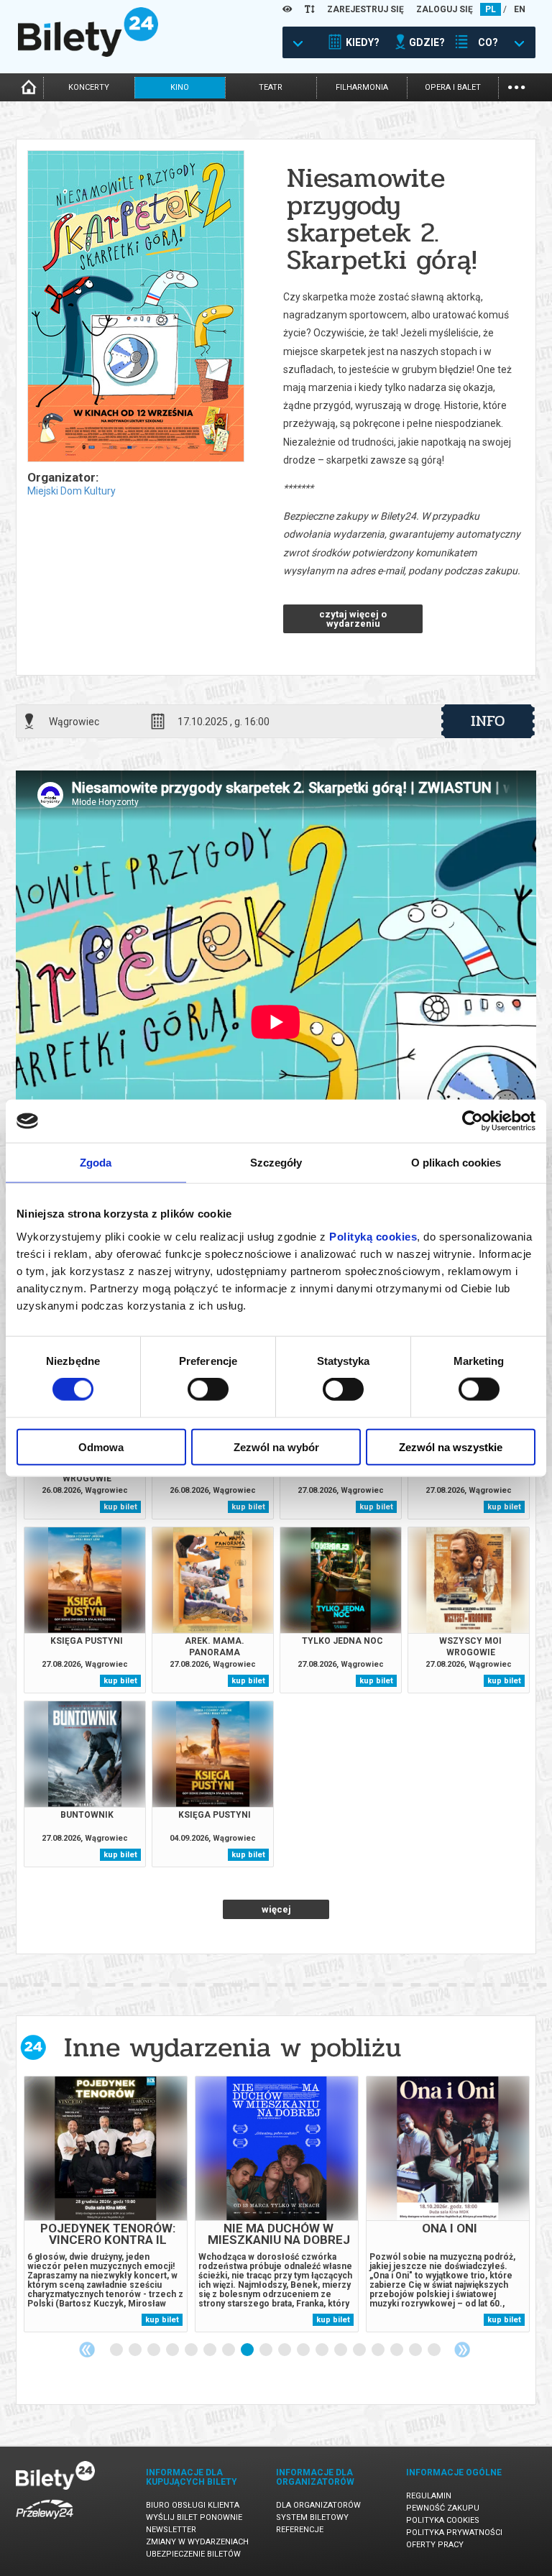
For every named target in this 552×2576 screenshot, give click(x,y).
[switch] (208, 1389)
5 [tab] (192, 2350)
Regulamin (429, 2496)
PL (491, 9)
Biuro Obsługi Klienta (193, 2505)
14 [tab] (360, 2350)
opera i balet (453, 87)
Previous (87, 2350)
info (488, 721)
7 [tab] (229, 2350)
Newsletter (171, 2530)
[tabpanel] (106, 2204)
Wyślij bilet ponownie (194, 2517)
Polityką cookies (373, 1236)
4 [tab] (173, 2350)
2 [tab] (136, 2350)
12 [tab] (323, 2350)
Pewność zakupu (443, 2508)
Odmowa (101, 1446)
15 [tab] (379, 2350)
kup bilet (120, 1507)
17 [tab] (416, 2350)
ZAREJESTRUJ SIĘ (365, 9)
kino (180, 87)
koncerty (89, 87)
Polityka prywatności (454, 2533)
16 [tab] (397, 2350)
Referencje (300, 2530)
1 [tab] (117, 2350)
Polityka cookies (443, 2520)
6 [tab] (211, 2350)
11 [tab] (304, 2350)
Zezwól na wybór (276, 1446)
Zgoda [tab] (96, 1163)
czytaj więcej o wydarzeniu (353, 619)
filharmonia (362, 87)
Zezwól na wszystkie (451, 1446)
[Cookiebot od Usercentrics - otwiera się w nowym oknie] (473, 1121)
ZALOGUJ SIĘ (445, 9)
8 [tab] (248, 2350)
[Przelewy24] (45, 2522)
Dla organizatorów (318, 2505)
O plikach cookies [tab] (456, 1163)
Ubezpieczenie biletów (193, 2554)
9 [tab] (267, 2350)
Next (462, 2350)
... (516, 86)
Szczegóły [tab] (276, 1163)
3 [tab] (155, 2350)
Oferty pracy (435, 2545)
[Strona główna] (88, 53)
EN (520, 9)
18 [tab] (435, 2350)
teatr (271, 87)
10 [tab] (285, 2350)
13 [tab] (341, 2350)
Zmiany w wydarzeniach (197, 2542)
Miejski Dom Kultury (72, 491)
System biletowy (312, 2517)
